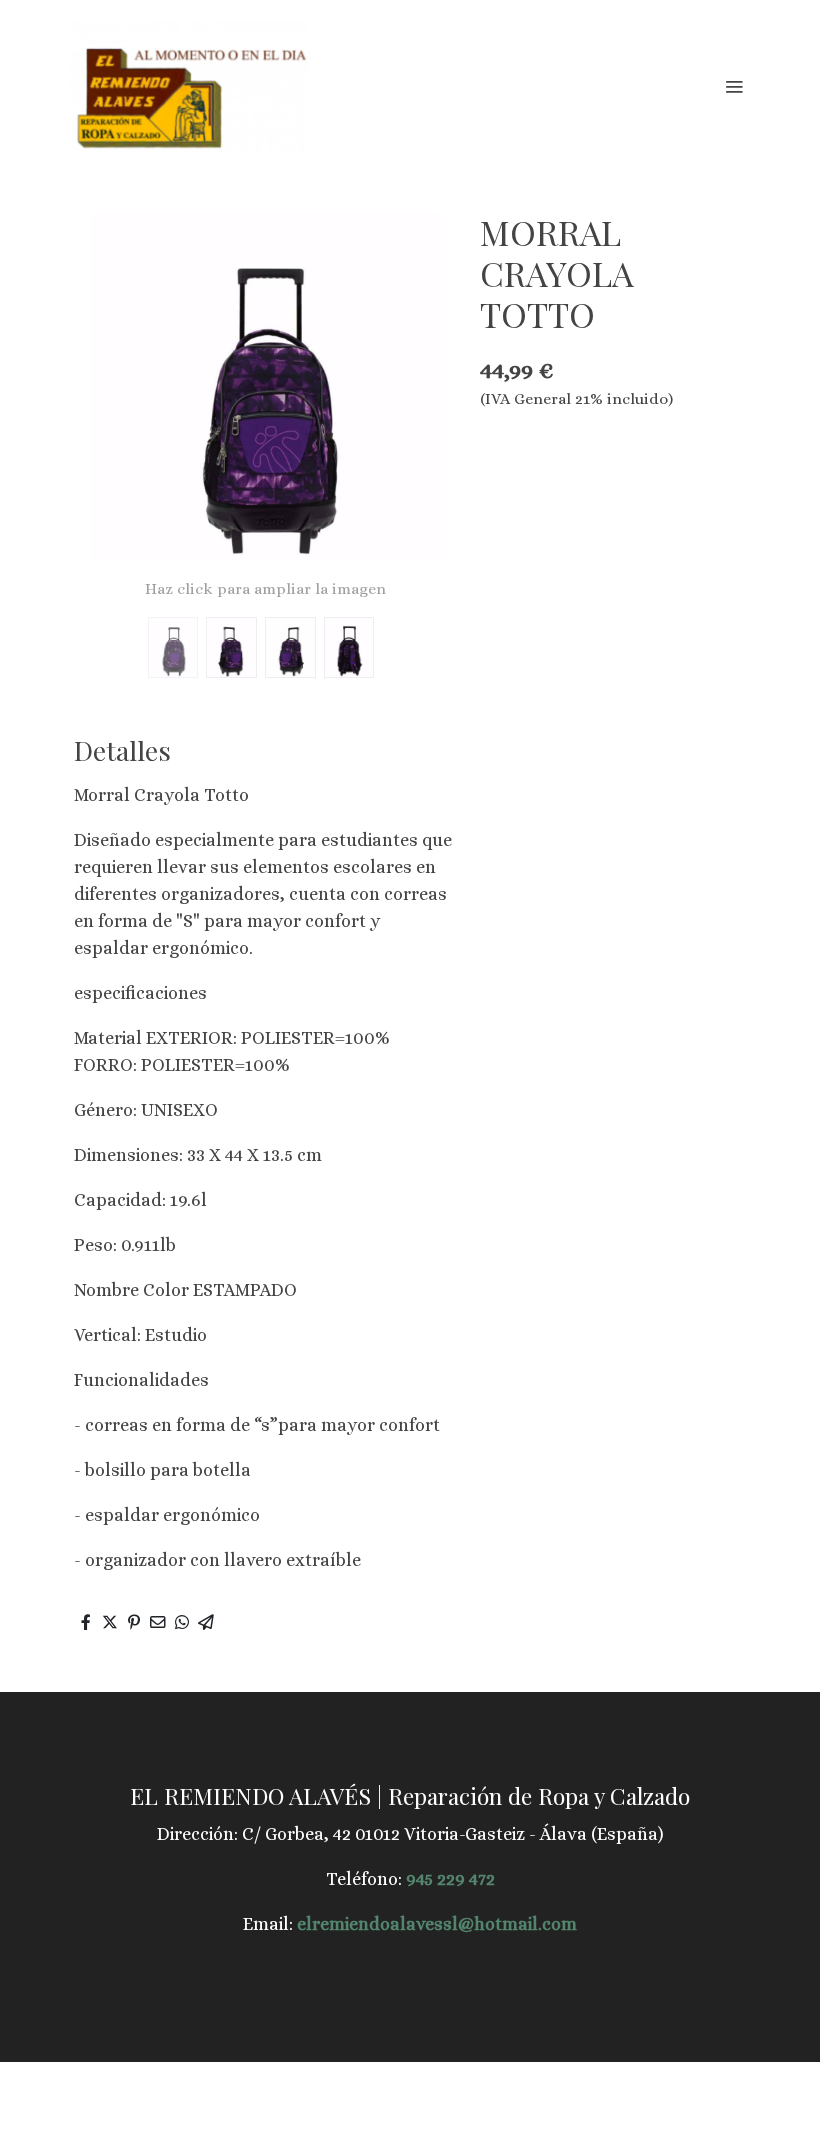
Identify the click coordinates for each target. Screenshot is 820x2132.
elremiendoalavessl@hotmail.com (437, 1924)
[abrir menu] (734, 86)
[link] (190, 86)
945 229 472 (450, 1879)
